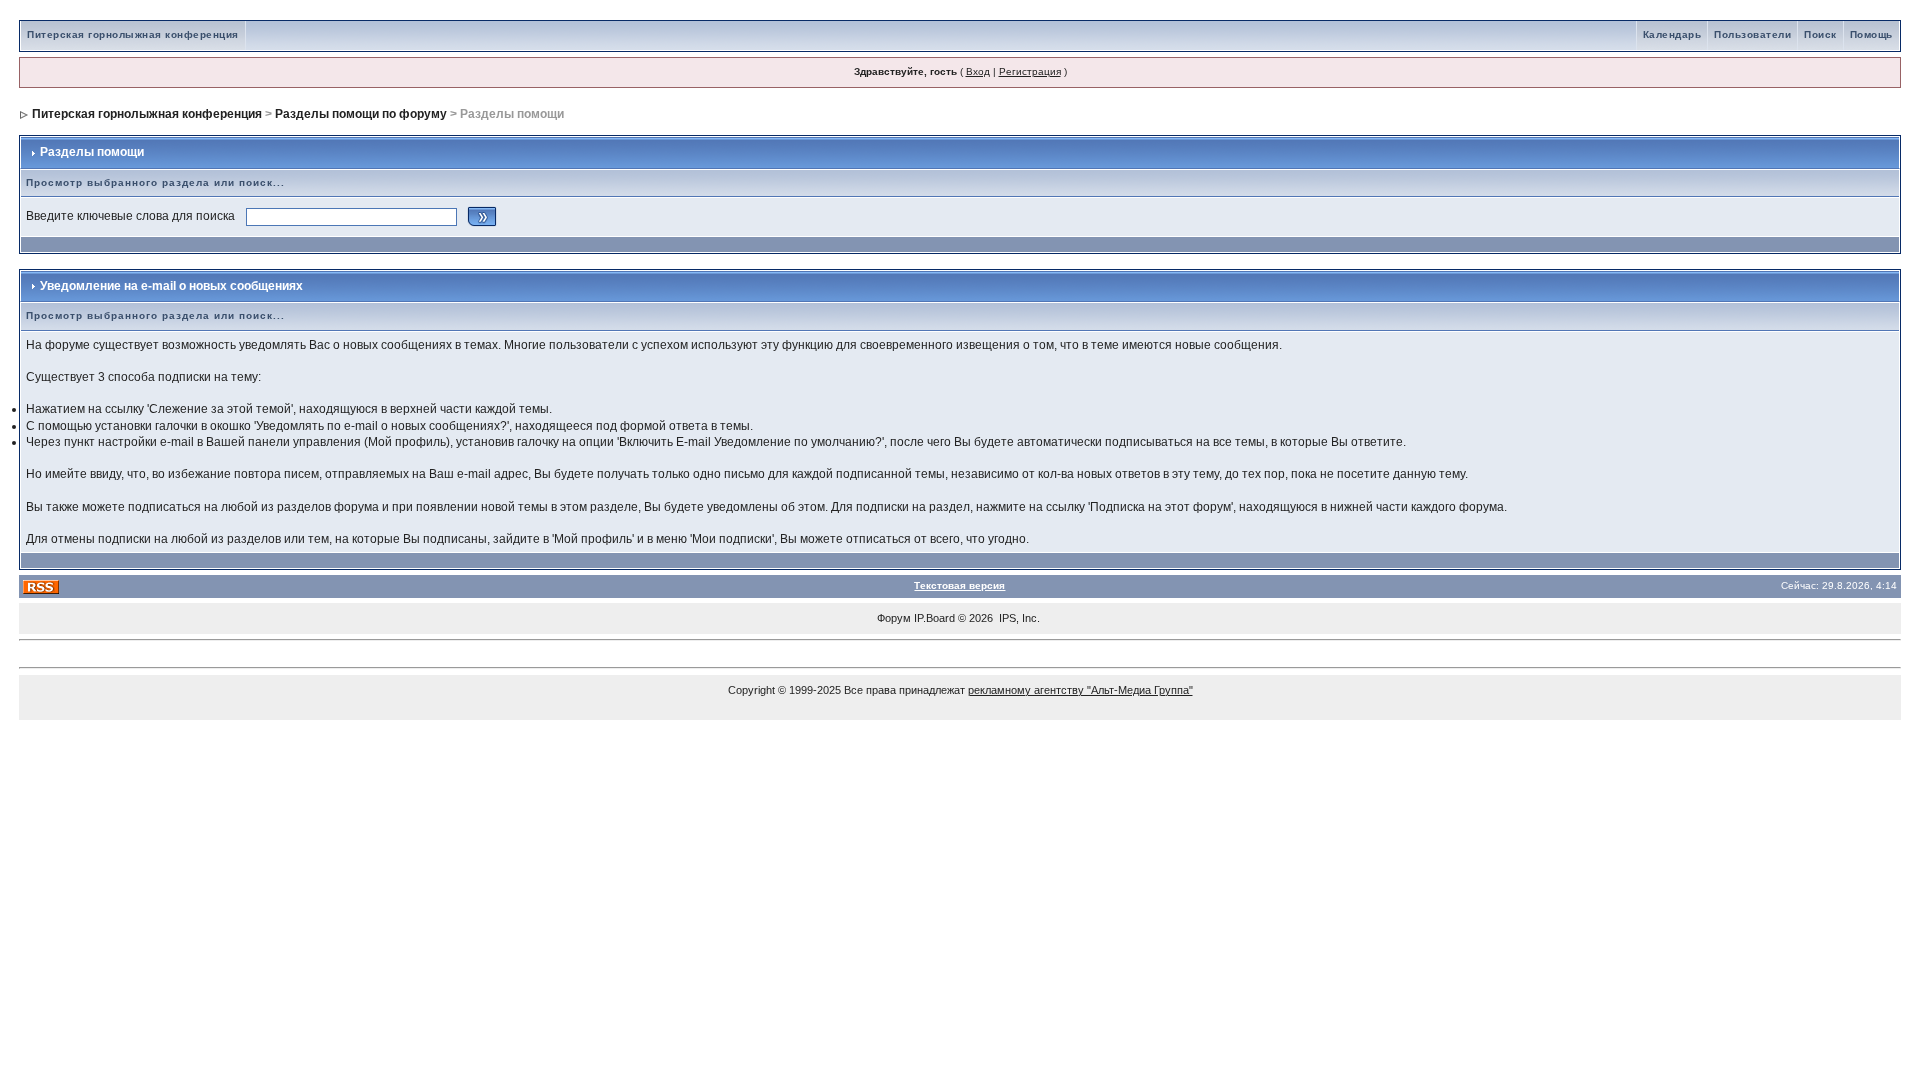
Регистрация (1030, 71)
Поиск (1820, 34)
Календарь (1672, 34)
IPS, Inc (1018, 618)
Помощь (1871, 34)
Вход (978, 71)
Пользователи (1752, 34)
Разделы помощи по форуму (361, 114)
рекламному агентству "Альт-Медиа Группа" (1080, 690)
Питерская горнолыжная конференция (133, 34)
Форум (894, 618)
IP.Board (934, 618)
